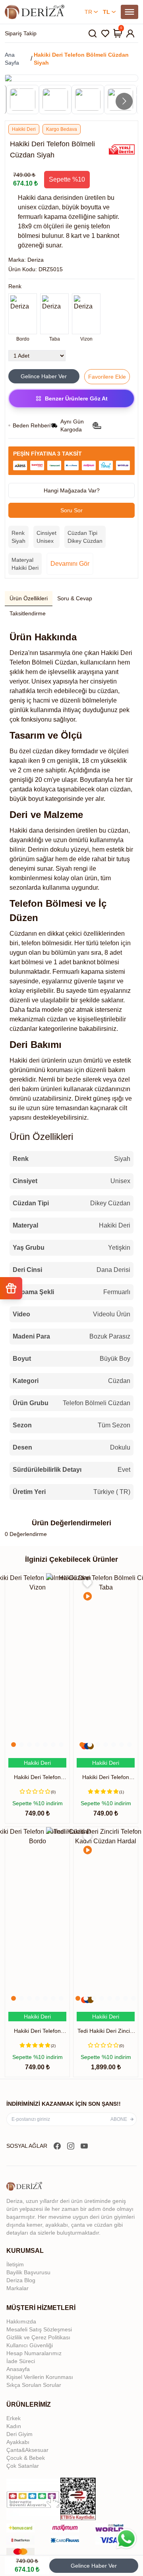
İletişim (15, 2264)
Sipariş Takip (21, 33)
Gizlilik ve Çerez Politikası (38, 2337)
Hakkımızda (21, 2321)
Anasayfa (18, 2369)
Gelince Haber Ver (94, 2566)
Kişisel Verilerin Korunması (40, 2377)
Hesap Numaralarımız (34, 2353)
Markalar (17, 2288)
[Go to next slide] (124, 101)
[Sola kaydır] (19, 91)
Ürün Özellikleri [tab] (29, 598)
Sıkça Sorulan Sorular (34, 2385)
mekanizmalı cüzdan (39, 1019)
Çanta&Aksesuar (27, 2450)
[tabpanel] (71, 1065)
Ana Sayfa (12, 59)
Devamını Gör (70, 564)
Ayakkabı (18, 2442)
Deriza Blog (21, 2280)
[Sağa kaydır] (122, 318)
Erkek (14, 2418)
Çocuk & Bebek (26, 2458)
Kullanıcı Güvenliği (30, 2345)
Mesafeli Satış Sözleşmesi (39, 2329)
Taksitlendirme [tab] (28, 613)
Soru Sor (71, 510)
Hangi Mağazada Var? (72, 490)
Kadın (14, 2426)
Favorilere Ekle (107, 377)
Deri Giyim (19, 2434)
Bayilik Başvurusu (28, 2272)
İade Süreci (21, 2361)
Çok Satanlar (23, 2466)
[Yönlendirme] (35, 12)
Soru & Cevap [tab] (75, 598)
